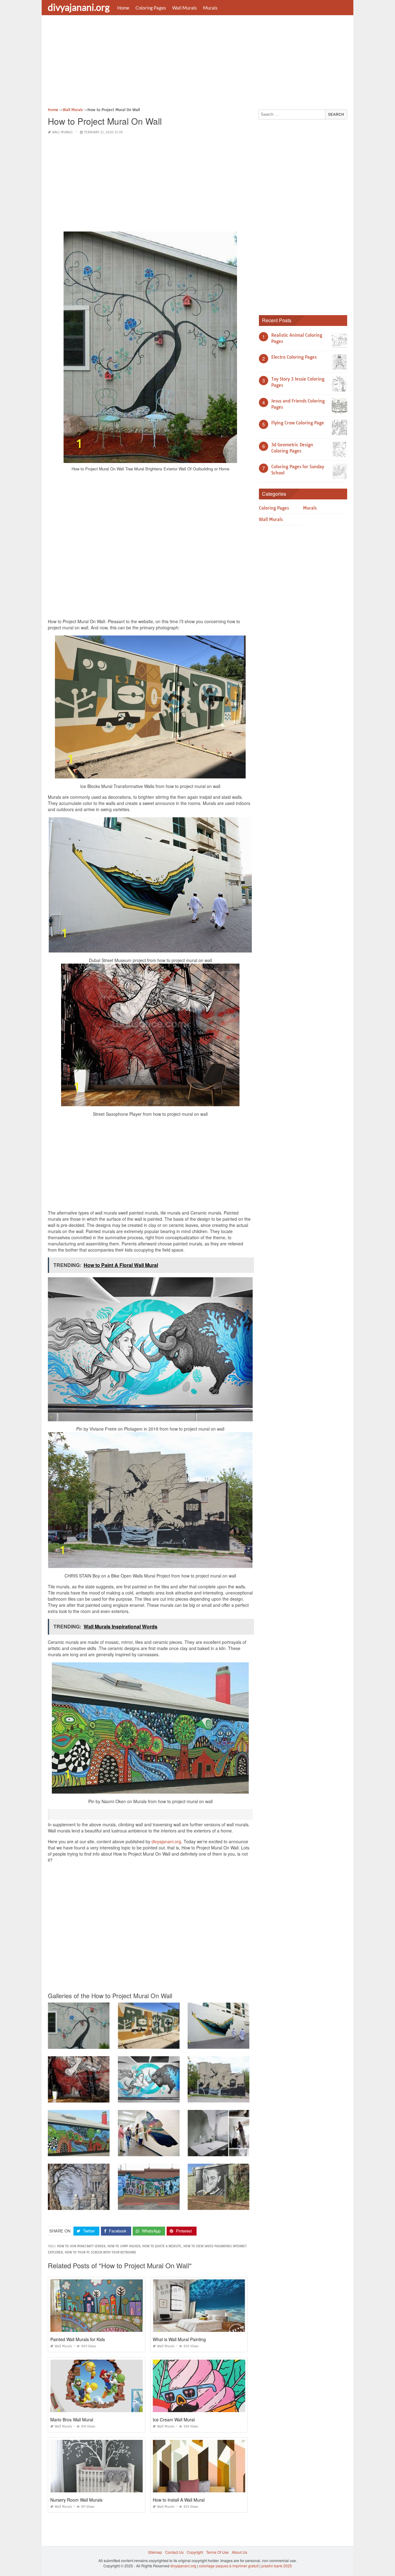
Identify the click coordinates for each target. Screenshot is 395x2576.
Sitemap (155, 2552)
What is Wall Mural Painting (179, 2339)
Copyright (195, 2552)
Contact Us (174, 2552)
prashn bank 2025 (277, 2566)
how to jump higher (124, 2246)
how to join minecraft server (81, 2246)
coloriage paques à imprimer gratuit (229, 2566)
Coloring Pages (151, 8)
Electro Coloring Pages (294, 357)
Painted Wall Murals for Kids (78, 2339)
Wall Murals (185, 8)
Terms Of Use (217, 2552)
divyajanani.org (79, 7)
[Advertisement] (197, 63)
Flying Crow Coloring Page (298, 423)
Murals (210, 8)
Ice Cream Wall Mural (174, 2420)
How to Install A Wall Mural (179, 2500)
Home (123, 8)
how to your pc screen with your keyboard (100, 2252)
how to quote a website (162, 2246)
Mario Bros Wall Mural (72, 2420)
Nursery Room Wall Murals (76, 2500)
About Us (239, 2552)
